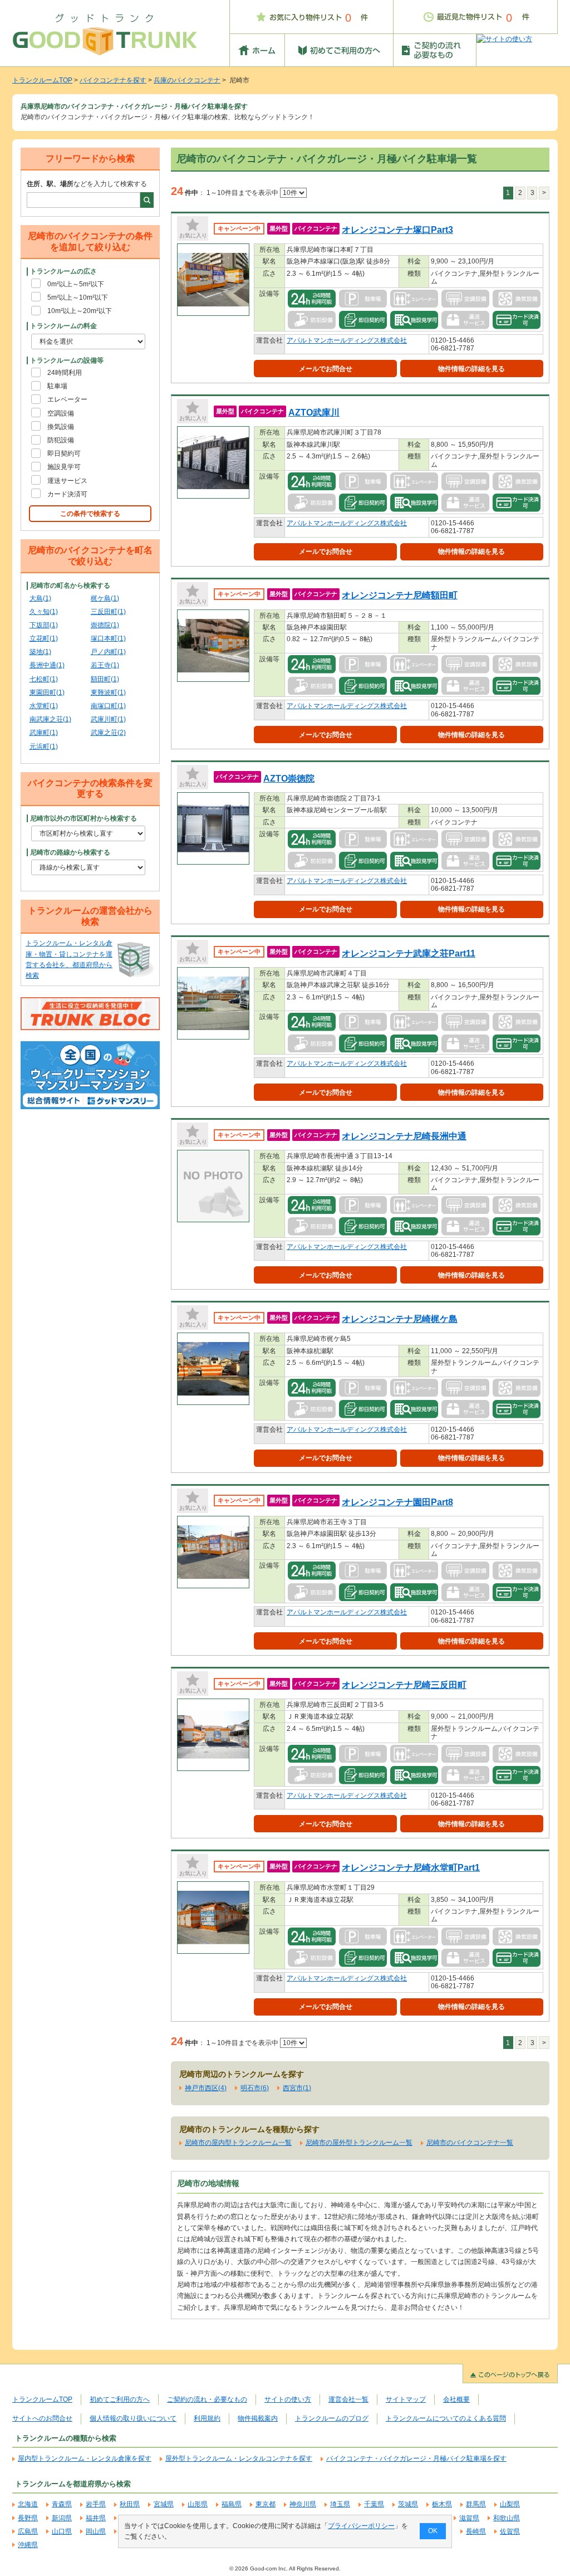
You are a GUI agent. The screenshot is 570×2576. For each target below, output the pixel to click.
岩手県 (96, 2504)
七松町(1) (44, 679)
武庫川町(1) (108, 719)
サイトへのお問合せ (42, 2418)
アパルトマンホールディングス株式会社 (347, 340)
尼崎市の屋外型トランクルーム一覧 (359, 2143)
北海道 (28, 2504)
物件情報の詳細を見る (471, 369)
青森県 (62, 2504)
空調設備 (61, 413)
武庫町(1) (44, 733)
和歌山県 (507, 2518)
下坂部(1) (44, 625)
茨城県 (408, 2504)
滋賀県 (469, 2518)
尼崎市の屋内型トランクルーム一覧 (238, 2143)
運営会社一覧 (348, 2399)
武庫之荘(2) (108, 733)
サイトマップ (406, 2399)
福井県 (96, 2518)
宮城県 (164, 2504)
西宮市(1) (297, 2088)
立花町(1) (44, 638)
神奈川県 (303, 2504)
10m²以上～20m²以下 (80, 311)
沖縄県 (28, 2545)
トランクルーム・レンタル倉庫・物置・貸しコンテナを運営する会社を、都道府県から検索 (69, 959)
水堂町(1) (44, 706)
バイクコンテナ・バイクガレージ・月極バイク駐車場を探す (416, 2458)
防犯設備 (61, 440)
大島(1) (40, 598)
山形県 (198, 2504)
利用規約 (207, 2418)
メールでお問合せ (326, 369)
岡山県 (96, 2531)
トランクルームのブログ (332, 2418)
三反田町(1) (108, 612)
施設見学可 (64, 467)
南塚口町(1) (108, 706)
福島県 (232, 2504)
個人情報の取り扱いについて (133, 2418)
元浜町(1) (44, 747)
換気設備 (61, 427)
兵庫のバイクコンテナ (187, 80)
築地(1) (40, 652)
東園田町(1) (47, 692)
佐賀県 (510, 2531)
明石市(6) (255, 2088)
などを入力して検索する (87, 184)
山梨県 (510, 2504)
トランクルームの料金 (63, 326)
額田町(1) (105, 679)
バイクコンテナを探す (113, 80)
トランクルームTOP (42, 80)
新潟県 (62, 2518)
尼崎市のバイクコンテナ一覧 (470, 2143)
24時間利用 (65, 373)
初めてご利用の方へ (120, 2399)
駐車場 (57, 386)
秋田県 (130, 2504)
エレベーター (67, 399)
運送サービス (67, 481)
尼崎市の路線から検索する (70, 852)
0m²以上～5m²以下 (76, 284)
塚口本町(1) (108, 638)
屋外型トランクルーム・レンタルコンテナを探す (239, 2458)
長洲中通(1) (47, 665)
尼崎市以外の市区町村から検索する (83, 818)
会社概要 (456, 2399)
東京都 (266, 2504)
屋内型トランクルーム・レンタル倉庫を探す (85, 2458)
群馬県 (476, 2504)
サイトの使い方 (288, 2399)
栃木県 (442, 2504)
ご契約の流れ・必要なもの (207, 2399)
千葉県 (374, 2504)
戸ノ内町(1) (108, 652)
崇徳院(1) (105, 625)
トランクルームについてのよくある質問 (446, 2418)
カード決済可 (67, 494)
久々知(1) (44, 612)
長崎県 (476, 2531)
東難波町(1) (108, 692)
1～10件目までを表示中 (243, 193)
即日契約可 (64, 453)
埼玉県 (340, 2504)
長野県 (28, 2518)
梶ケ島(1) (105, 598)
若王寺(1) (105, 665)
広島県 (28, 2531)
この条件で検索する (90, 514)
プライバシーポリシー (361, 2526)
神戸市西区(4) (206, 2088)
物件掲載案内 (258, 2418)
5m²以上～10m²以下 (78, 297)
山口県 (62, 2531)
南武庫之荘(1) (50, 719)
